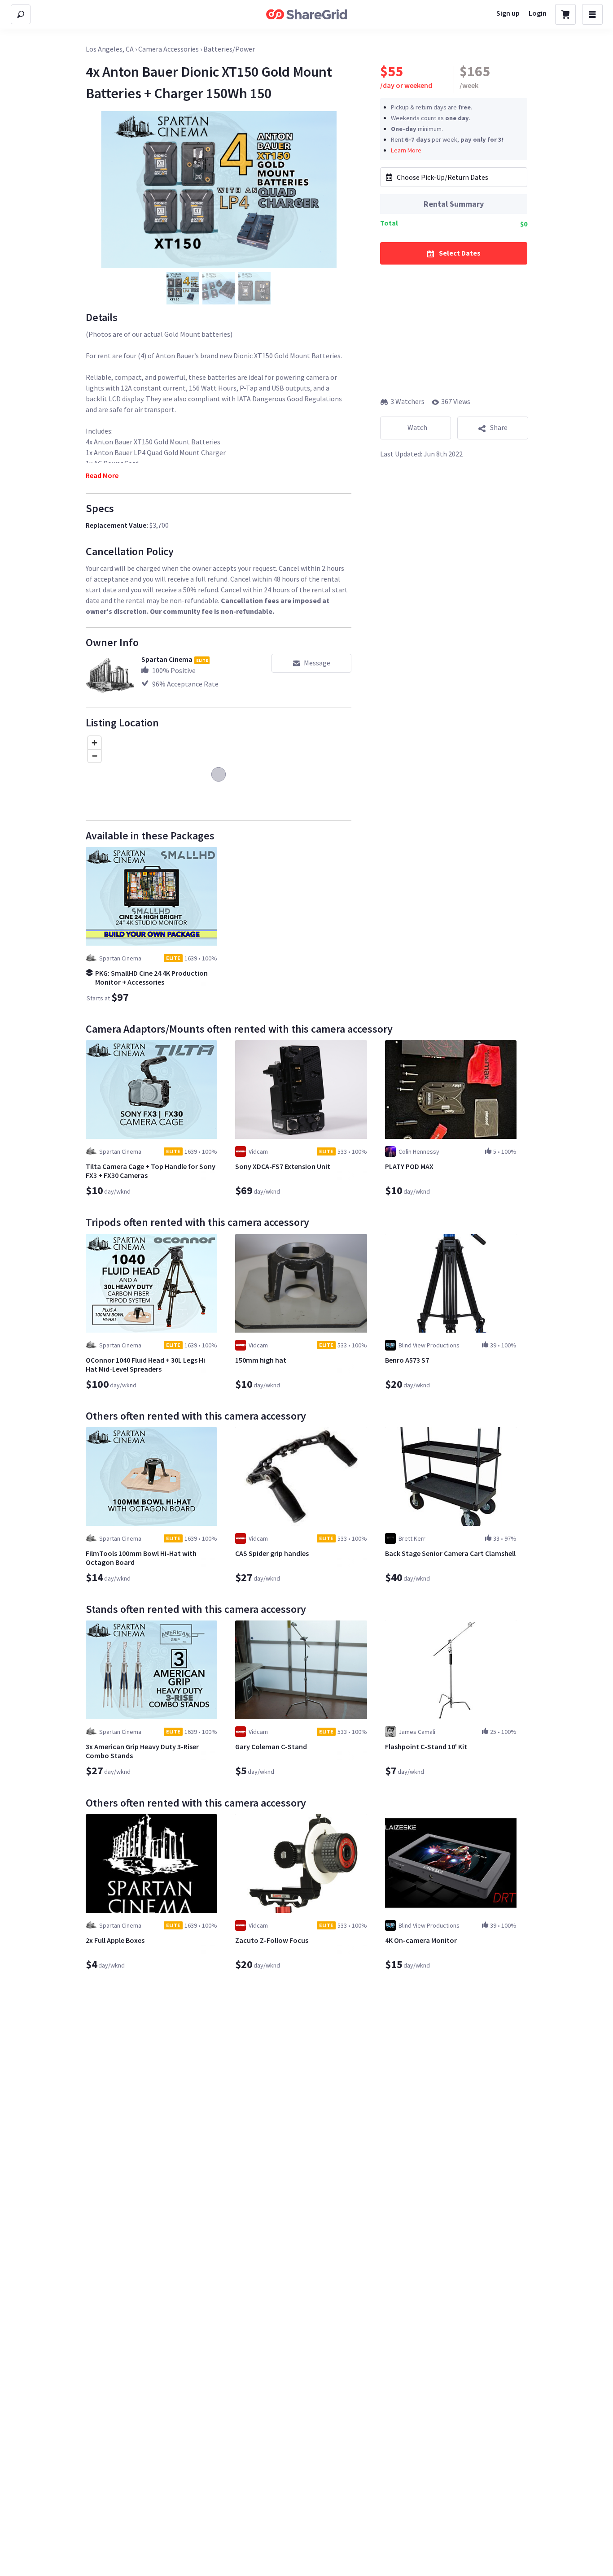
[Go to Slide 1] (183, 288)
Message (317, 663)
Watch (417, 427)
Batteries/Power (229, 49)
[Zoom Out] (94, 756)
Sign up (508, 13)
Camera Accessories (169, 49)
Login (538, 13)
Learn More (406, 150)
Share (499, 427)
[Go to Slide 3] (254, 288)
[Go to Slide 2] (219, 288)
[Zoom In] (94, 743)
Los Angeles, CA (110, 49)
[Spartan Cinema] (110, 678)
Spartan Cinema (167, 659)
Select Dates (460, 252)
